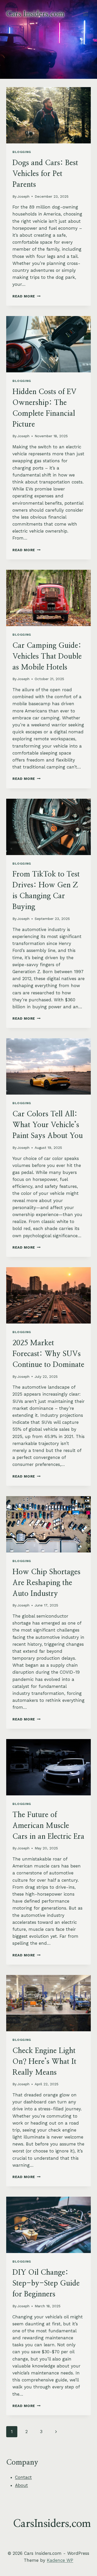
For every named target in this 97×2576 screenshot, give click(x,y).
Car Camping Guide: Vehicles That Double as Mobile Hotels (47, 657)
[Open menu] (85, 14)
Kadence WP (60, 2560)
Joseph (23, 196)
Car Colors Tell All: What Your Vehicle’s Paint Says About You (48, 1125)
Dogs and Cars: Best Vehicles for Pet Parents (45, 174)
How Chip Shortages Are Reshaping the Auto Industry (46, 1583)
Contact (23, 2477)
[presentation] (48, 115)
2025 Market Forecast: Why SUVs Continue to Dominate (48, 1354)
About (21, 2485)
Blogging (22, 152)
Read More (27, 296)
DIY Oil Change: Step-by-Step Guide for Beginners (46, 2283)
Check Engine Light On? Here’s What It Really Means (44, 2062)
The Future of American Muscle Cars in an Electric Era (48, 1826)
